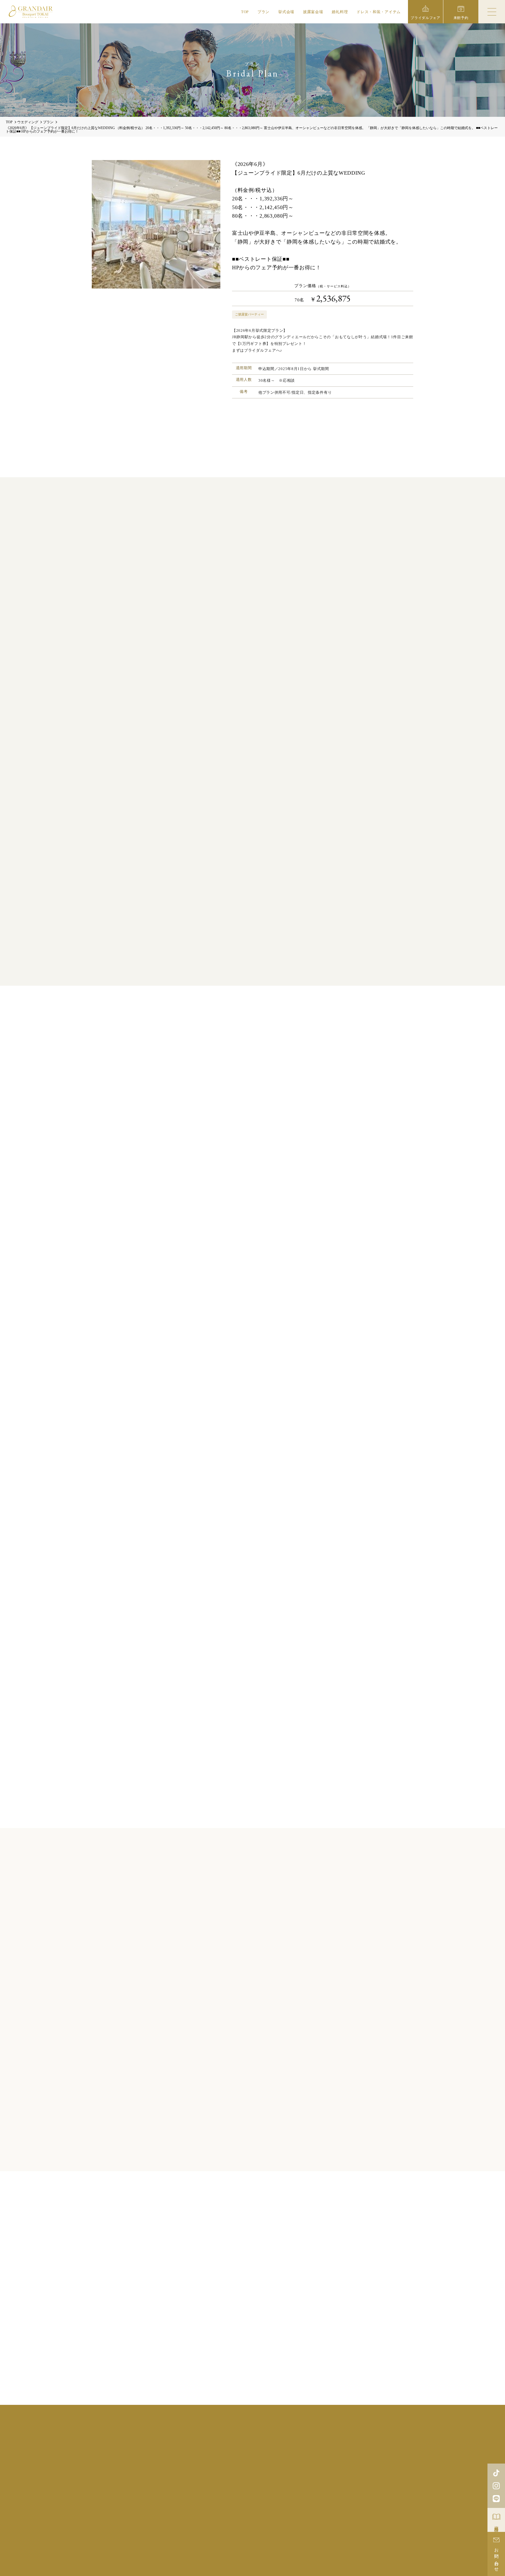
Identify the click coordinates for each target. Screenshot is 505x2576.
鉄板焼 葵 (319, 2540)
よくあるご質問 (228, 2463)
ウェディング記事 (284, 2455)
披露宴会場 (313, 12)
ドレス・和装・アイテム (379, 12)
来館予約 (338, 2463)
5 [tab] (260, 2122)
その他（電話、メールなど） (303, 1181)
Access (284, 2487)
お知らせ (260, 2463)
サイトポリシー (285, 2502)
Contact (361, 2487)
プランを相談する (252, 438)
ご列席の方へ (402, 2455)
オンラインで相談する (239, 1181)
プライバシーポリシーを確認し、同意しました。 (257, 1429)
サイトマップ (394, 2502)
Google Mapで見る (130, 2471)
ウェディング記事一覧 (253, 2383)
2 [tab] (237, 2122)
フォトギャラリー (326, 2455)
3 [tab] (245, 2122)
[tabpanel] (252, 2003)
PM (294, 1297)
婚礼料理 (340, 12)
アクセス (286, 2463)
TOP (245, 12)
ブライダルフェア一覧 (253, 1806)
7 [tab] (275, 2122)
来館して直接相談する (181, 1181)
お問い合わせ (497, 2558)
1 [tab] (230, 2122)
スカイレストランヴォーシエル (269, 2540)
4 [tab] (252, 2122)
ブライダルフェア (247, 2447)
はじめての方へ (366, 2455)
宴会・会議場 (368, 2540)
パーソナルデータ (364, 2502)
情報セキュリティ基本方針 (324, 2502)
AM (273, 1297)
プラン (263, 12)
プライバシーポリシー (213, 1414)
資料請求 (497, 2524)
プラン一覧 (253, 2149)
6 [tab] (268, 2122)
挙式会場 (286, 12)
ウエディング (28, 122)
